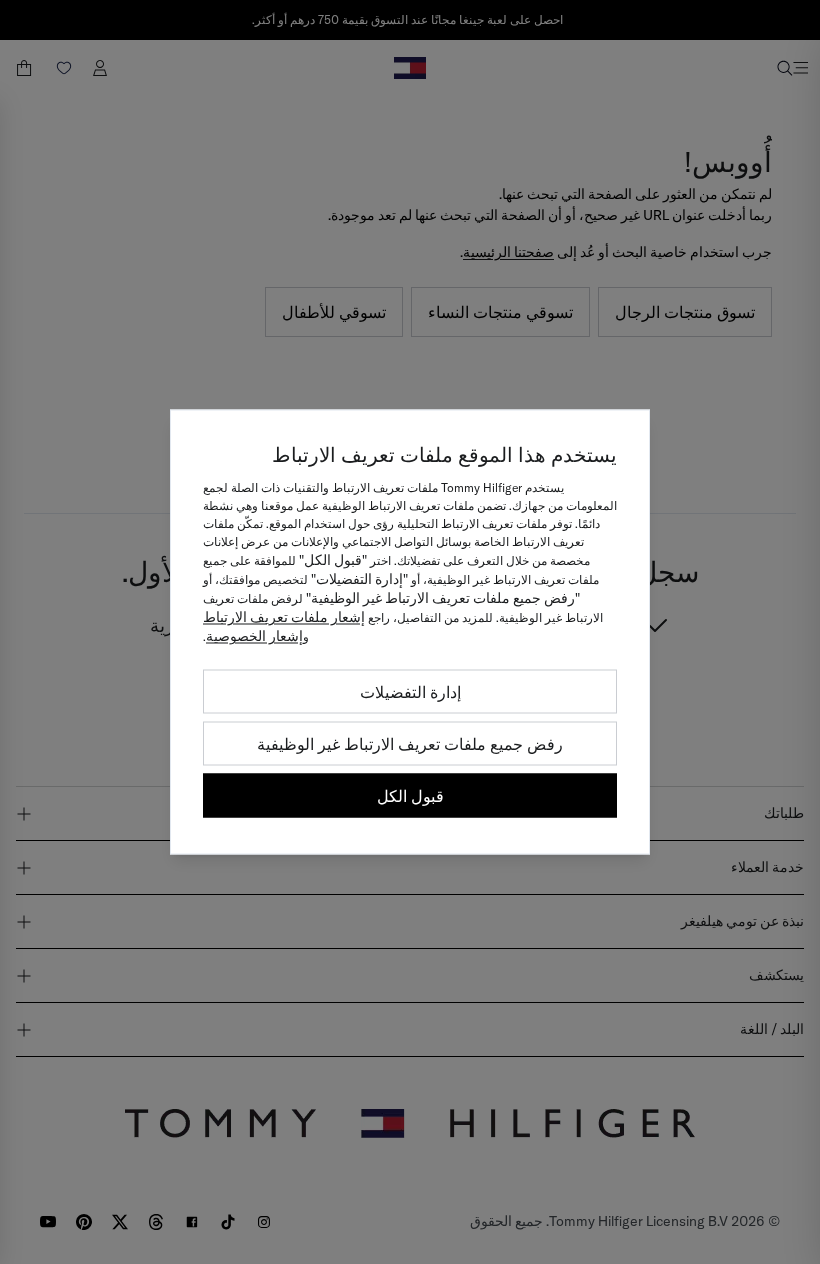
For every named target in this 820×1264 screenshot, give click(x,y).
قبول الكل (410, 796)
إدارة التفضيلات (410, 692)
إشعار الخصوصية (254, 636)
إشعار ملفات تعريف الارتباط (284, 617)
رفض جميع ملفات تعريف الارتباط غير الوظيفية (410, 744)
